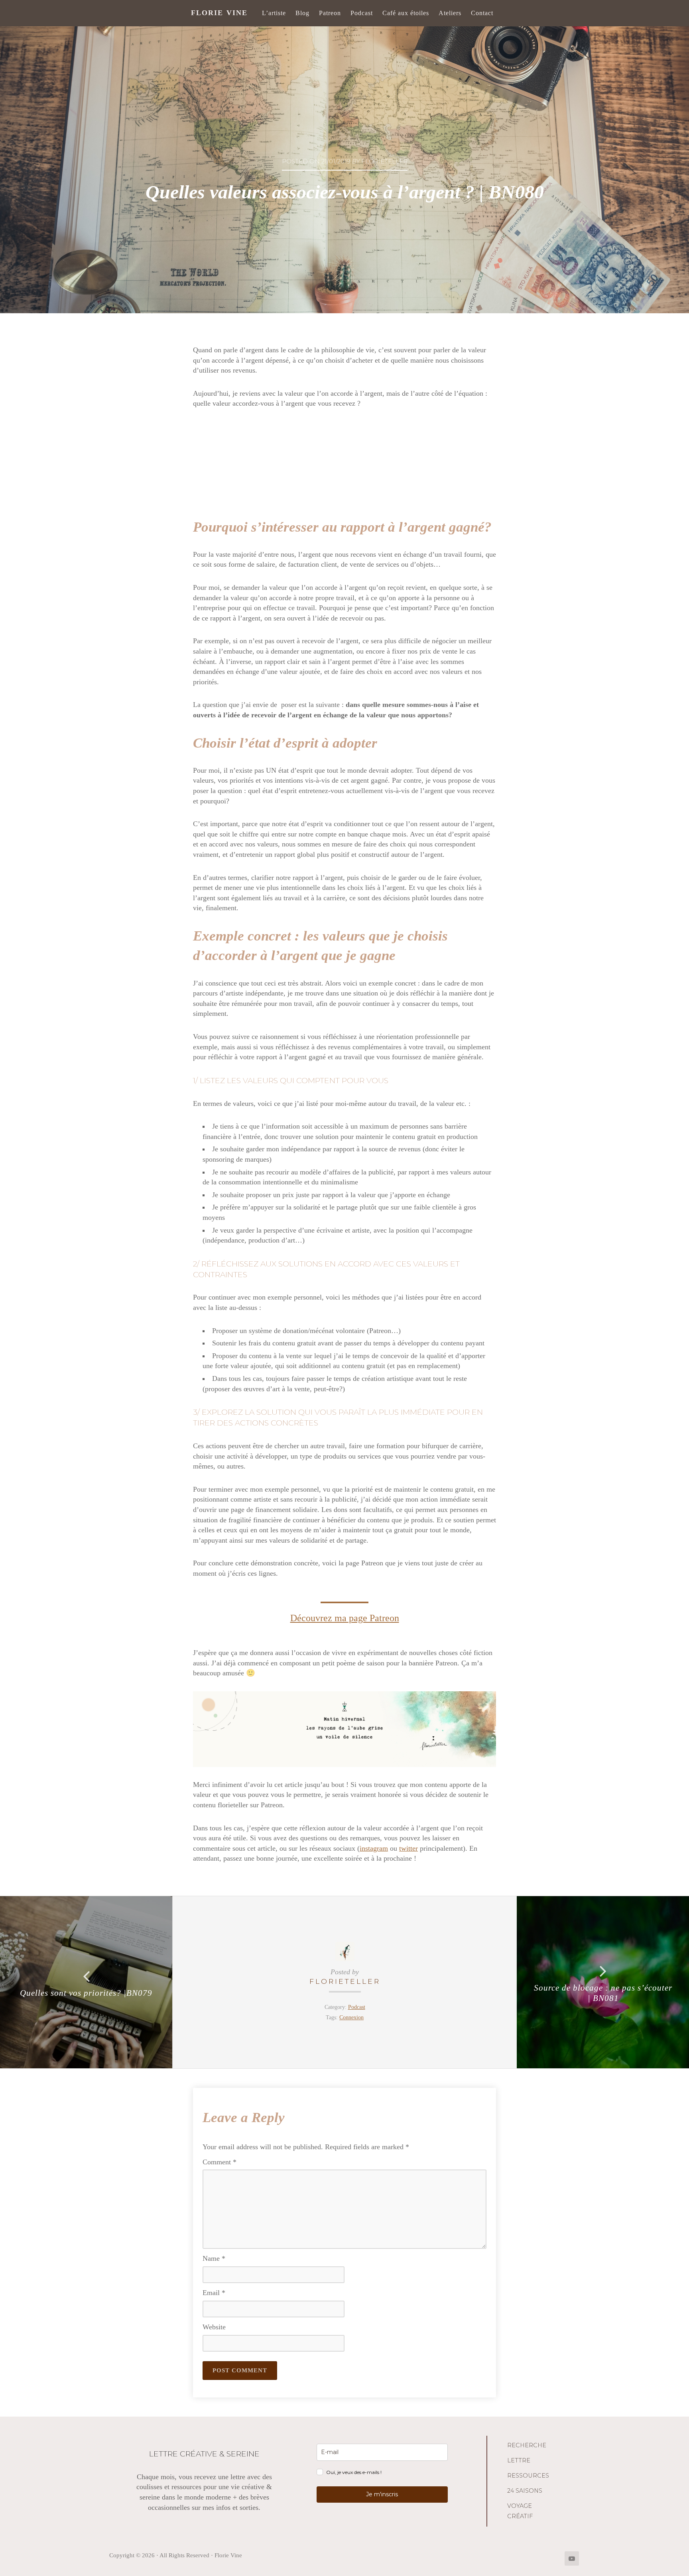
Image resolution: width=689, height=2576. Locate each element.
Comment (219, 2162)
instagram (374, 1848)
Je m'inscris (382, 2494)
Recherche (527, 2445)
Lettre (519, 2460)
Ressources (528, 2476)
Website (214, 2327)
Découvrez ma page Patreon (345, 1618)
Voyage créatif (520, 2511)
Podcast (357, 2007)
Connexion (351, 2017)
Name (214, 2258)
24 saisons (525, 2491)
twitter (408, 1848)
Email (214, 2293)
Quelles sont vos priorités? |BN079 (86, 1993)
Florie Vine (219, 13)
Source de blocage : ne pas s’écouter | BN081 (603, 1993)
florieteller (345, 1981)
